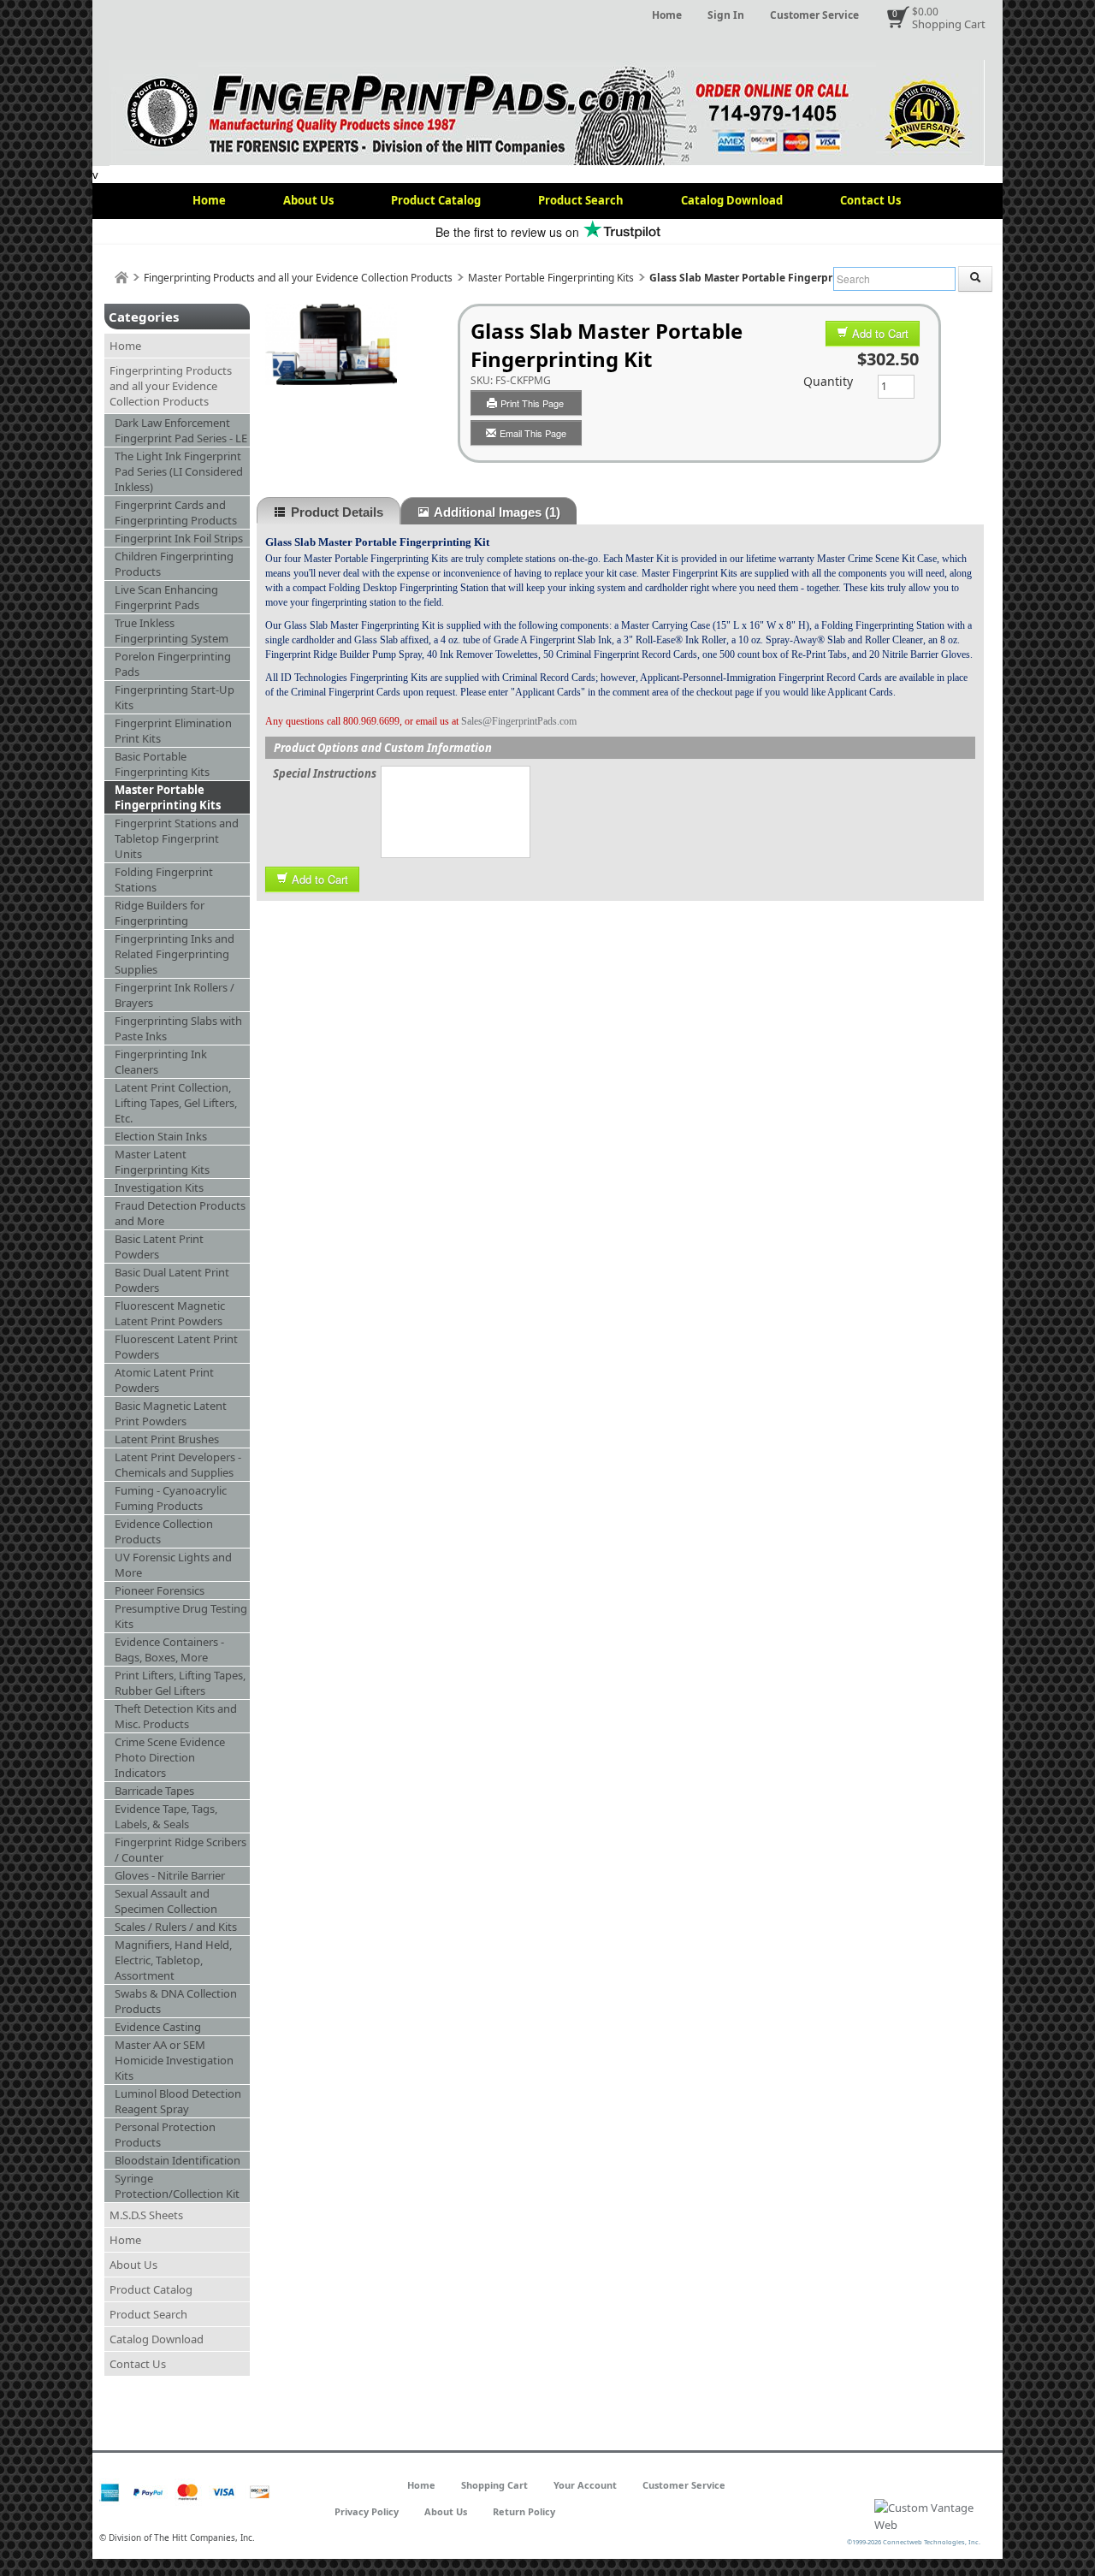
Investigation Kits (159, 1187)
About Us (308, 200)
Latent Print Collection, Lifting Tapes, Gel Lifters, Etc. (176, 1103)
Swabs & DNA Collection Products (176, 2001)
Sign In (726, 15)
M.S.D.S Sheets (146, 2215)
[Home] (121, 278)
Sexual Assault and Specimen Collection (166, 1901)
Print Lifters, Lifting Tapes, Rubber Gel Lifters (180, 1683)
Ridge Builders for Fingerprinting (160, 913)
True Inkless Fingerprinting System (172, 631)
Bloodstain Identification (178, 2160)
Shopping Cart (949, 24)
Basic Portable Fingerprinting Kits (162, 764)
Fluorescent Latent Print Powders (176, 1347)
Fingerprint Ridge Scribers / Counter (181, 1850)
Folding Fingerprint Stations (164, 879)
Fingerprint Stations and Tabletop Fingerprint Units (177, 838)
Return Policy (524, 2511)
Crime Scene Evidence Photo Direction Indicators (170, 1757)
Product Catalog (436, 200)
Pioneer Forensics (160, 1590)
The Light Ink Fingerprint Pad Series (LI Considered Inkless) (179, 471)
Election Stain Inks (161, 1136)
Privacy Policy (367, 2511)
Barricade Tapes (154, 1791)
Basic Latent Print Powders (159, 1247)
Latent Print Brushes (167, 1439)
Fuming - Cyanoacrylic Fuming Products (171, 1498)
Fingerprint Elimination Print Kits (173, 731)
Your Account (585, 2485)
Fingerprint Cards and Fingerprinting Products (176, 512)
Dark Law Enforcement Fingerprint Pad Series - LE (181, 430)
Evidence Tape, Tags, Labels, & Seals (166, 1816)
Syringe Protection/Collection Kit (177, 2186)
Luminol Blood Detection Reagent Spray (178, 2101)
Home (667, 15)
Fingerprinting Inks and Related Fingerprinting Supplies (175, 954)
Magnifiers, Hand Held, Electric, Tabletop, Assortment (173, 1960)
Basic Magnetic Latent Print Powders (171, 1413)
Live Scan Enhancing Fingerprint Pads (166, 597)
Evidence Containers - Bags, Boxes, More (169, 1649)
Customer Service (814, 15)
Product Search (581, 200)
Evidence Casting (158, 2027)
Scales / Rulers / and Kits (176, 1927)
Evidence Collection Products (164, 1531)
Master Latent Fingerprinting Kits (162, 1162)
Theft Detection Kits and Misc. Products (176, 1716)
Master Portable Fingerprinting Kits (551, 278)
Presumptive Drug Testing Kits (181, 1616)
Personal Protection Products (165, 2135)
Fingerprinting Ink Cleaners (161, 1062)
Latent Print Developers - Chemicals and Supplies (178, 1465)
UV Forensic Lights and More (173, 1565)
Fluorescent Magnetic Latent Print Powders (170, 1313)
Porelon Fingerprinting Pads (173, 664)
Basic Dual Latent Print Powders (172, 1280)
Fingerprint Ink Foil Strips (179, 538)
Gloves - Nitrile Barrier (170, 1875)
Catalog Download (732, 200)
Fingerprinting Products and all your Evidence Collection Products (298, 278)
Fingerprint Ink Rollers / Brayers (175, 995)
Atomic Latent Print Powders (164, 1380)
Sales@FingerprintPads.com (519, 721)
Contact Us (870, 200)
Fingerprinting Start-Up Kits (175, 697)
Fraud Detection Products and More (180, 1213)
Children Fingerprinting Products (174, 564)
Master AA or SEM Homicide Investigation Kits (174, 2060)
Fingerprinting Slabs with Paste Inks (178, 1028)
